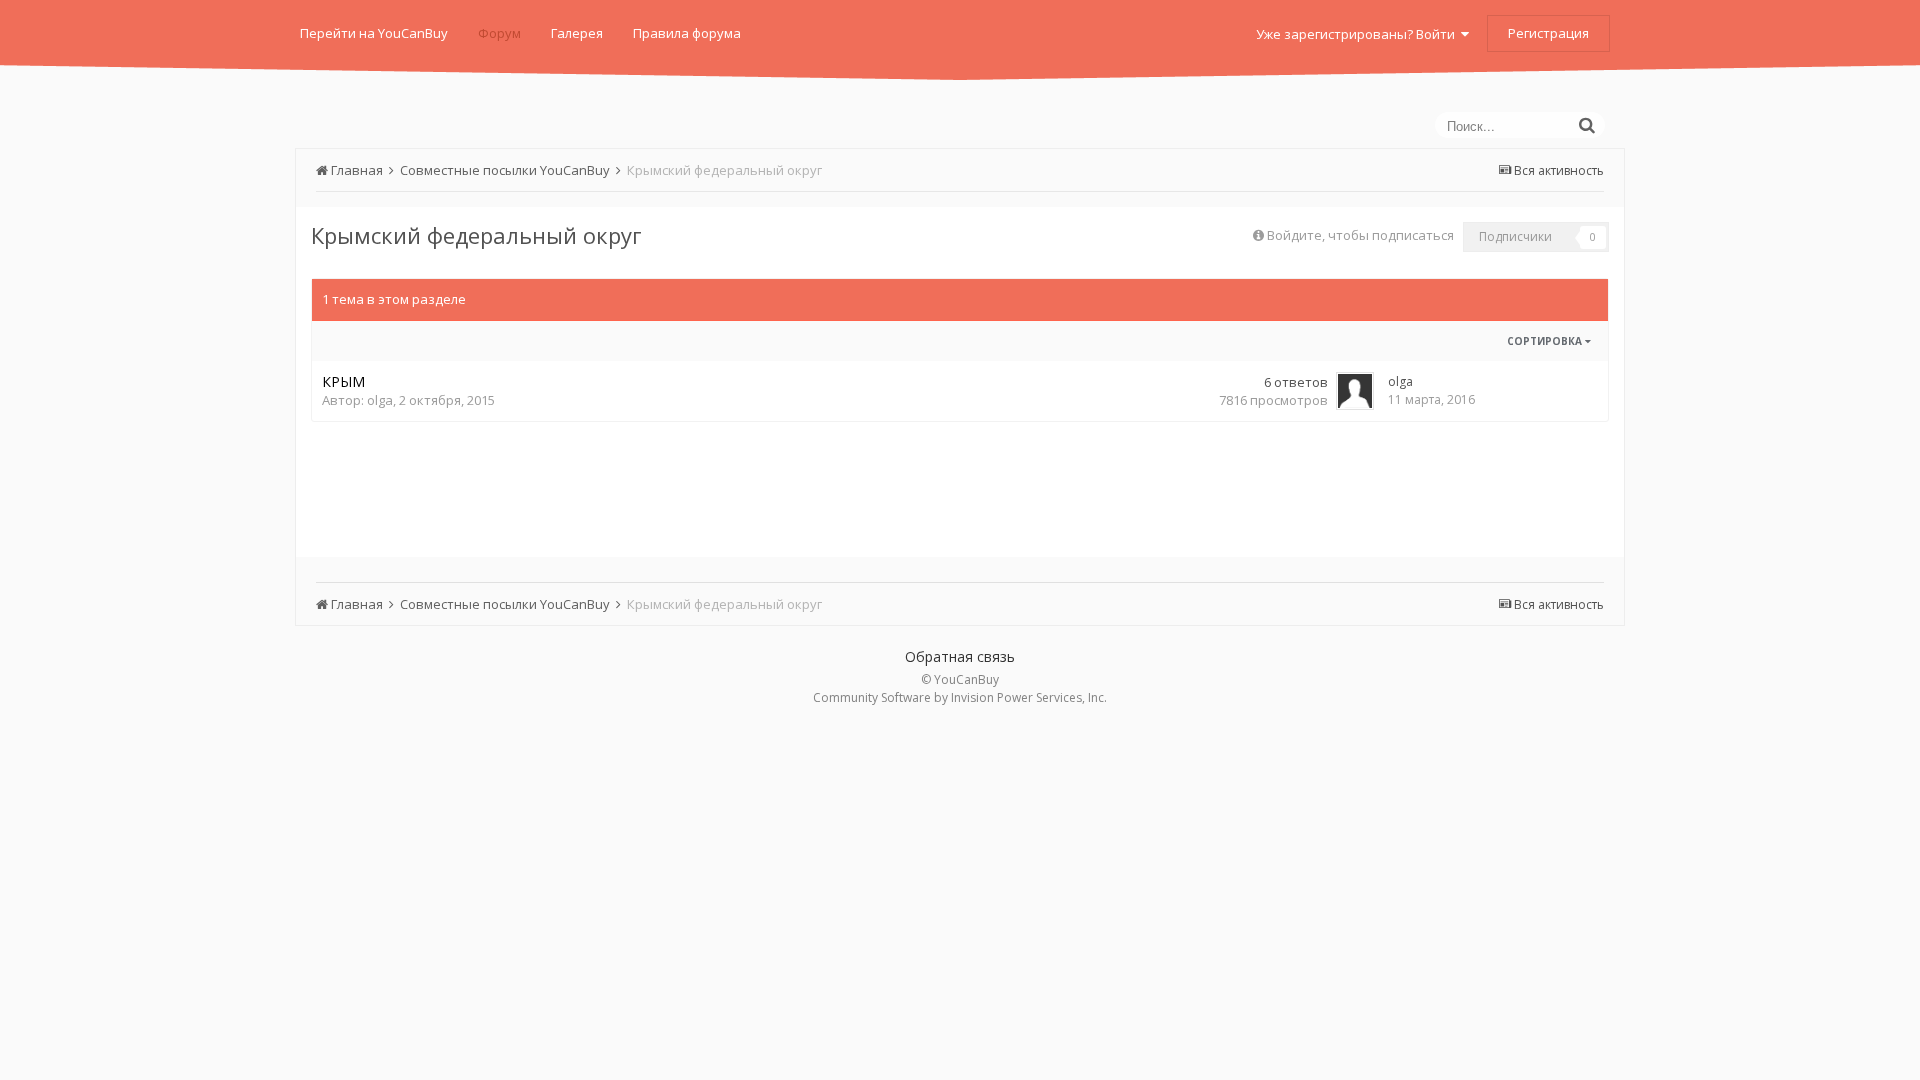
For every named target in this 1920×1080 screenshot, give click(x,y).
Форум (499, 33)
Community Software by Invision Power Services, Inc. (960, 697)
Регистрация (1548, 33)
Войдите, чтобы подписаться (1360, 235)
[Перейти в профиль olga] (1355, 391)
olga (380, 400)
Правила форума (687, 33)
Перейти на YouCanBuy (374, 33)
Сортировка (1546, 341)
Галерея (577, 33)
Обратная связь (960, 656)
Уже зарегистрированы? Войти (1358, 34)
